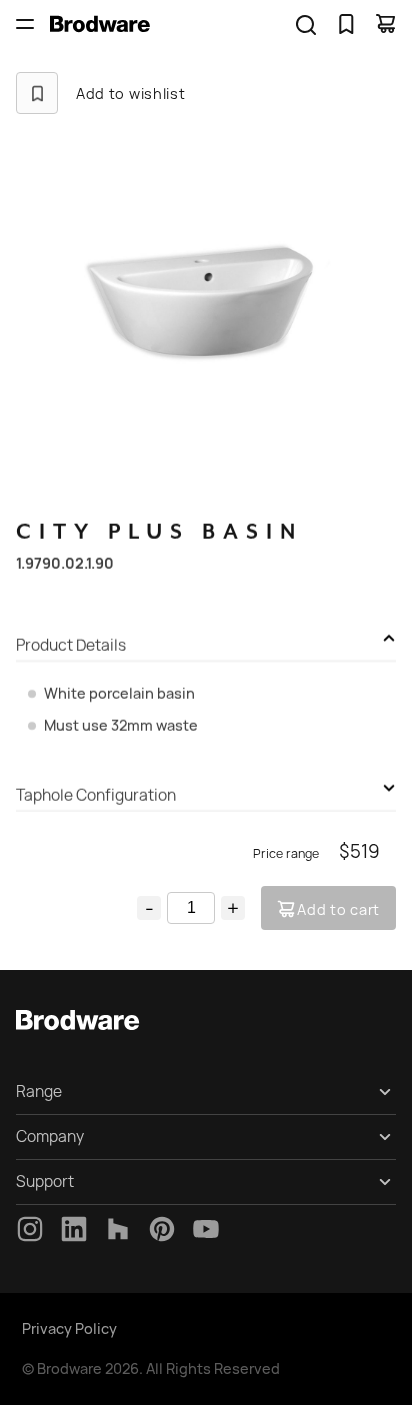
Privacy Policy (69, 1328)
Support (45, 1181)
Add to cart (338, 909)
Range (39, 1091)
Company (50, 1136)
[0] (346, 24)
